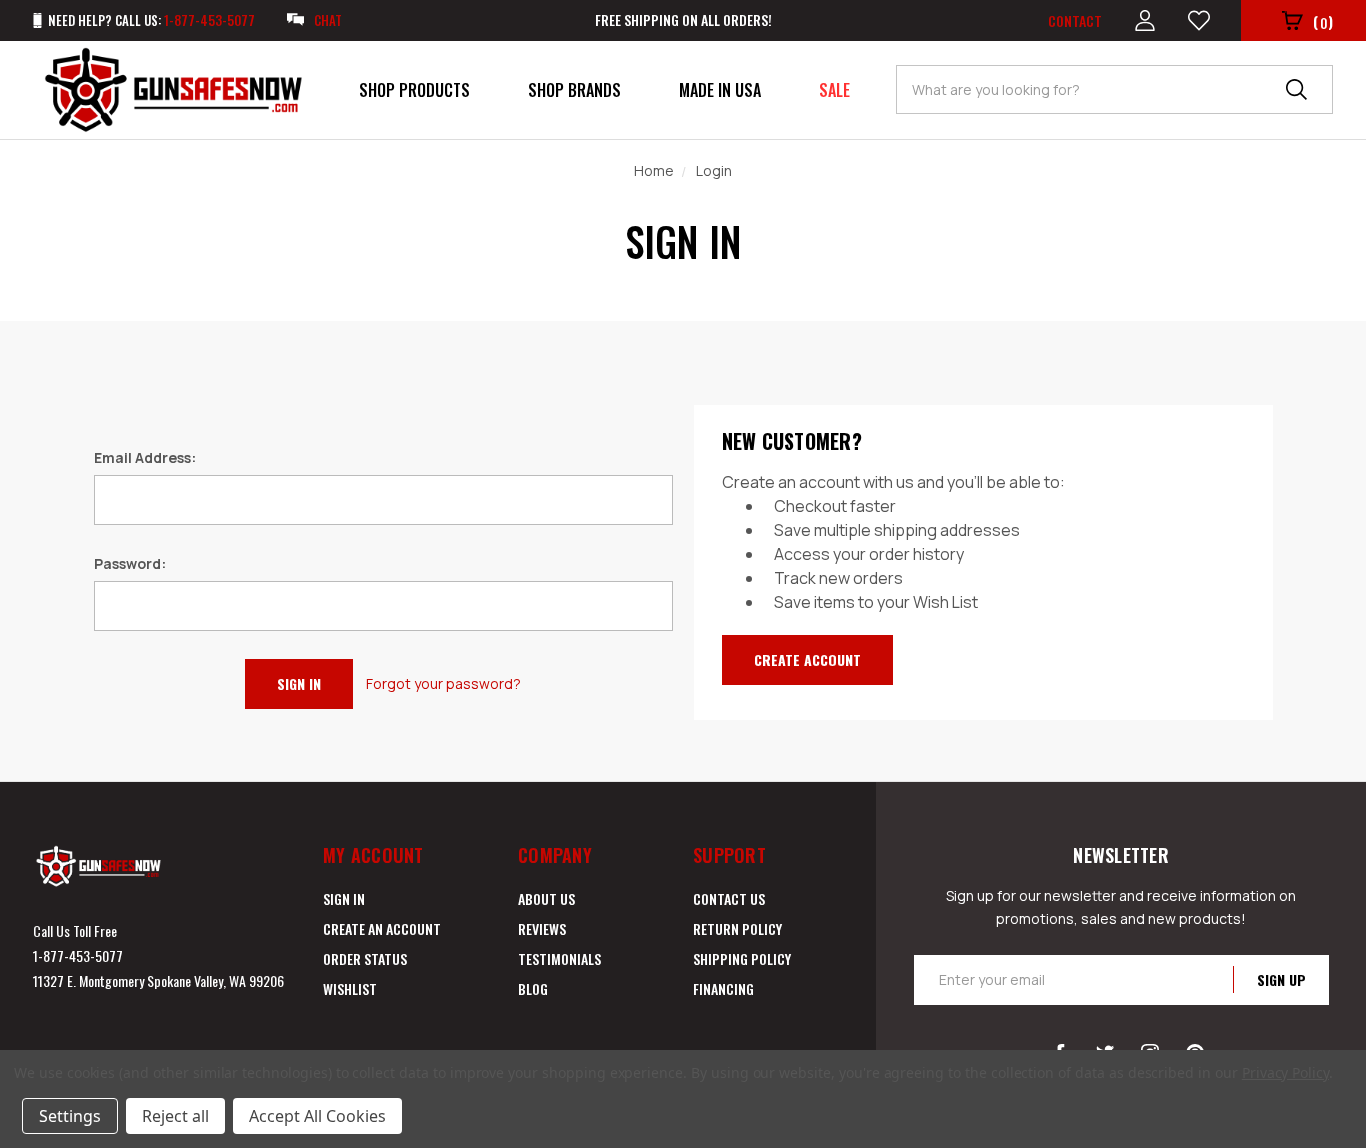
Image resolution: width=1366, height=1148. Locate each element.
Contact (1075, 20)
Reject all (175, 1116)
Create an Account (382, 928)
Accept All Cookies (317, 1116)
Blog (533, 988)
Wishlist (350, 988)
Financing (723, 988)
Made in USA (720, 90)
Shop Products (414, 90)
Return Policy (737, 928)
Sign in (344, 898)
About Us (546, 898)
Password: (130, 563)
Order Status (365, 958)
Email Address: (145, 457)
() (1323, 21)
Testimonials (559, 958)
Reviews (542, 928)
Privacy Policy (1285, 1072)
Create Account (807, 659)
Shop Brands (574, 90)
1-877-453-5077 (78, 955)
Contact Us (729, 898)
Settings (70, 1116)
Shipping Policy (742, 958)
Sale (834, 90)
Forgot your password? (443, 683)
